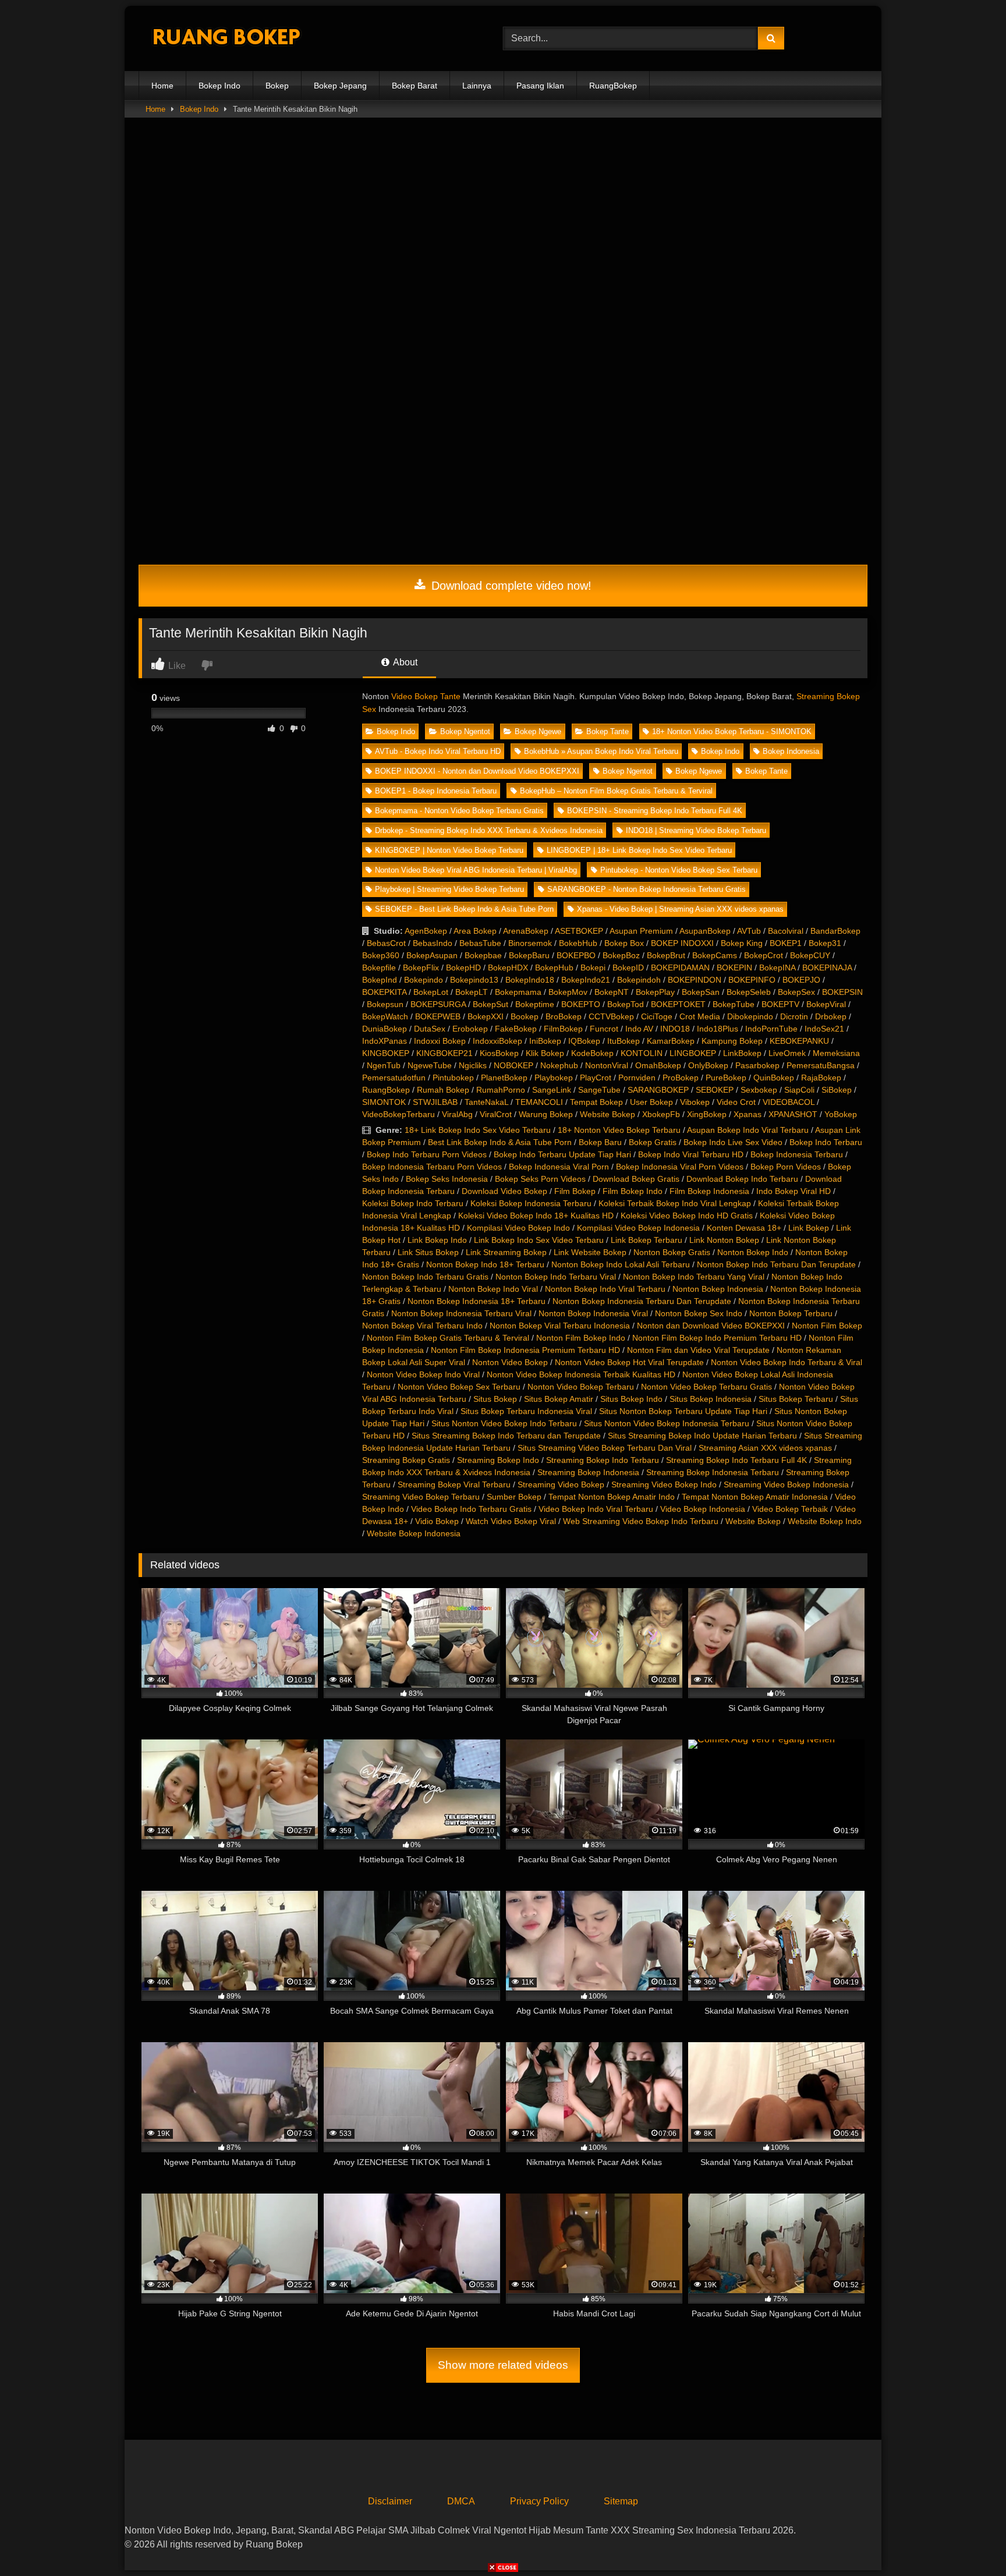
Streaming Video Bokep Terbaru (421, 1497)
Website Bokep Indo (825, 1521)
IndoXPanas (385, 1041)
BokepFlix (421, 968)
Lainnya (477, 86)
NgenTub (384, 1065)
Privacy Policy (539, 2501)
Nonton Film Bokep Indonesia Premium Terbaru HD (525, 1350)
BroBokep (564, 1016)
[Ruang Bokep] (226, 39)
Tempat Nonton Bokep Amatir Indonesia (755, 1497)
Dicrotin (794, 1016)
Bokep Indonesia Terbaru (797, 1154)
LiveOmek (787, 1053)
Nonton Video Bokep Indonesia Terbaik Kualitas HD (581, 1374)
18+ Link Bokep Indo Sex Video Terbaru (478, 1130)
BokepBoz (621, 955)
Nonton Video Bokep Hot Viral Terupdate (629, 1362)
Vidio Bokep (437, 1521)
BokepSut (490, 1004)
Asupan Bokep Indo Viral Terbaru (748, 1130)
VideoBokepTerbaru (398, 1114)
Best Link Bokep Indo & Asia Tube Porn (500, 1142)
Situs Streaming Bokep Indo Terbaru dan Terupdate (506, 1436)
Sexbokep (759, 1090)
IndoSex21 (824, 1029)
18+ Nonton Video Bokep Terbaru (619, 1130)
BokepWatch (385, 1016)
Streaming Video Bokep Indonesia (786, 1484)
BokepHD (463, 968)
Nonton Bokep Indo (753, 1252)
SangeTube (599, 1090)
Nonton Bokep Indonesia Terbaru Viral (461, 1313)
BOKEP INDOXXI (682, 943)
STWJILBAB (435, 1102)
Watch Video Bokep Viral (511, 1521)
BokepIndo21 (586, 980)
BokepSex (796, 992)
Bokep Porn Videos (786, 1167)
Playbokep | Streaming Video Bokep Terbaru (449, 889)
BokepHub (554, 968)
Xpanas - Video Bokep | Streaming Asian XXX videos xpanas (680, 909)
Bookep (525, 1016)
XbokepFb (661, 1114)
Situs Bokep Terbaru (796, 1399)
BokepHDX (508, 968)
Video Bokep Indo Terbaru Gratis (471, 1509)
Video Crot (736, 1102)
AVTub (749, 931)
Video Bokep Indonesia (703, 1509)
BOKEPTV (780, 1004)
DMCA (461, 2501)
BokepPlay (655, 992)
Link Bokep (809, 1228)
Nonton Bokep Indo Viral (493, 1289)
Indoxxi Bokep (440, 1041)
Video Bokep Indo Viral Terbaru (596, 1509)
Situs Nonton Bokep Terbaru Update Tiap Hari (683, 1411)
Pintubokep (453, 1078)
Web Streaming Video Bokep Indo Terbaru (641, 1521)
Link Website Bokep (590, 1252)
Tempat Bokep (596, 1102)
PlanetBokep (504, 1078)
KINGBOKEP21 (444, 1053)
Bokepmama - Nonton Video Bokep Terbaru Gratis (459, 811)
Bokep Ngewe (538, 731)
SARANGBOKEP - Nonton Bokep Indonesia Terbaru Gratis (647, 889)
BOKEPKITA (384, 992)
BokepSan (701, 992)
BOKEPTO (581, 1004)
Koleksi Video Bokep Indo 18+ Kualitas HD (536, 1216)
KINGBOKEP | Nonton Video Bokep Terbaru (449, 850)
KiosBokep (499, 1053)
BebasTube (480, 943)
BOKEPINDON (695, 980)
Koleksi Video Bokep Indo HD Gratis (687, 1216)
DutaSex (430, 1029)
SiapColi (799, 1090)
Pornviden (637, 1078)
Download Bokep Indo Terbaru (742, 1179)
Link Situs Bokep (428, 1252)
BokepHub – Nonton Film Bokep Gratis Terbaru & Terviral (616, 791)
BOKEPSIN (842, 992)
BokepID (628, 968)
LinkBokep (742, 1053)
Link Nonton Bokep (724, 1240)
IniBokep (545, 1041)
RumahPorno (501, 1090)
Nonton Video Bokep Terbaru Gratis (706, 1387)
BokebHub (578, 943)
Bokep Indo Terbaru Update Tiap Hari (562, 1154)
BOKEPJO (801, 980)
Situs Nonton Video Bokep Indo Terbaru (504, 1423)
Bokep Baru (600, 1142)
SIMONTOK (384, 1102)
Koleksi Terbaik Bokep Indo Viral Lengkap (675, 1203)
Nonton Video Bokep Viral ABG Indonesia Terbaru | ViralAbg (476, 870)
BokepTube (734, 1004)
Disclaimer (390, 2501)
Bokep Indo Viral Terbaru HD (691, 1154)
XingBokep (707, 1114)
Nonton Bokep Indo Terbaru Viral (556, 1277)
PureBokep (726, 1078)
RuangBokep (613, 86)
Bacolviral (786, 931)
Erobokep (470, 1029)
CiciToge (657, 1016)
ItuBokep (624, 1041)
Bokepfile (379, 968)
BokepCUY (810, 955)
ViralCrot (496, 1114)
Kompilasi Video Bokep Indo (518, 1228)
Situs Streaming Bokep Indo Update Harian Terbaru (702, 1436)
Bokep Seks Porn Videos (540, 1179)
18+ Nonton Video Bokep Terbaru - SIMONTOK (732, 731)
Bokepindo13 (474, 980)
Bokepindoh (639, 980)
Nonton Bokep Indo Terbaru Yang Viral (694, 1277)
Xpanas (748, 1114)
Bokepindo (424, 980)
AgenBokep (426, 931)
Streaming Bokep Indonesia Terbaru (713, 1472)
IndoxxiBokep (497, 1041)
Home (162, 86)
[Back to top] (970, 2541)
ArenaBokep (526, 931)
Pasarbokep (757, 1065)
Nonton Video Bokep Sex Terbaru (459, 1387)
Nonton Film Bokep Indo (581, 1338)
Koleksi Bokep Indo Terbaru (413, 1203)
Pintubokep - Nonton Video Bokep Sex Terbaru (679, 870)
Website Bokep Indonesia (414, 1533)
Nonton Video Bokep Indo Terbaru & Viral (787, 1362)
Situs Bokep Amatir (559, 1399)
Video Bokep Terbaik (790, 1509)
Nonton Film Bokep (827, 1326)
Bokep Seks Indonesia (447, 1179)
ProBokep (681, 1078)
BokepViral (826, 1004)
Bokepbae (483, 955)
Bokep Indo (219, 86)
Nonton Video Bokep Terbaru (581, 1387)
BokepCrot (764, 955)
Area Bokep (475, 931)
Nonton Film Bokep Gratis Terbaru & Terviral (448, 1338)
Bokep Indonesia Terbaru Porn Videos (432, 1167)
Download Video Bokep (504, 1191)
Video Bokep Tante (426, 696)
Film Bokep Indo (633, 1191)
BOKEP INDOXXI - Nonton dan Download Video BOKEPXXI (477, 771)
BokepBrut (666, 955)
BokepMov (568, 992)
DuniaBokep (385, 1029)
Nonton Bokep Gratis (672, 1252)
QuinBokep (774, 1078)
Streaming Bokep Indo (498, 1460)
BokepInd (380, 980)
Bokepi (593, 968)
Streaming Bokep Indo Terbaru (603, 1460)
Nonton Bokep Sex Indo (699, 1313)
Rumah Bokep (443, 1090)
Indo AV (639, 1029)
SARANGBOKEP (658, 1090)
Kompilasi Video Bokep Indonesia (638, 1228)
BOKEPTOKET (678, 1004)
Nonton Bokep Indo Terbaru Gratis (425, 1277)
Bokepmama (518, 992)
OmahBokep (658, 1065)
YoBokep (841, 1114)
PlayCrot (596, 1078)
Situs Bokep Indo (631, 1399)
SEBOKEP (715, 1090)
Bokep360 (381, 955)
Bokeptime (535, 1004)
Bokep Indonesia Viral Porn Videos (680, 1167)
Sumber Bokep (514, 1497)
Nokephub (559, 1065)
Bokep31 (825, 943)
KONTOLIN (642, 1053)
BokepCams (715, 955)
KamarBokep (671, 1041)
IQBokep (584, 1041)
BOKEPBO (576, 955)
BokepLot (431, 992)
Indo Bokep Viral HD (794, 1191)
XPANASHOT (793, 1114)
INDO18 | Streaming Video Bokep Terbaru (696, 830)
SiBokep (837, 1090)
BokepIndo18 (530, 980)
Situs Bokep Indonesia (711, 1399)
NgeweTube (430, 1065)
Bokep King (742, 943)
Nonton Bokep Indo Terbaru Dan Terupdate (776, 1264)
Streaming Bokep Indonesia (588, 1472)
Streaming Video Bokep (561, 1484)
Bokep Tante (608, 731)
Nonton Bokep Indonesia (718, 1289)
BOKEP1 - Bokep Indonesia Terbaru (436, 791)
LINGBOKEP (693, 1053)
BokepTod (626, 1004)
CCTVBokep (611, 1016)
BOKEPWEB (438, 1016)
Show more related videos (503, 2365)
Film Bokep (575, 1191)
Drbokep (831, 1016)
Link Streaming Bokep (506, 1252)
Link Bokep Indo (437, 1240)
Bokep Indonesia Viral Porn (559, 1167)
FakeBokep (516, 1029)
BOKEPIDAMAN (680, 968)
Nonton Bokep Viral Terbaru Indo (422, 1326)
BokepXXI (486, 1016)
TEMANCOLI (539, 1102)
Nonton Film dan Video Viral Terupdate (698, 1350)
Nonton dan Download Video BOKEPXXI (711, 1326)
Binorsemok (530, 943)
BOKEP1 (786, 943)
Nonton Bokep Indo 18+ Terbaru (485, 1264)
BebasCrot (386, 943)
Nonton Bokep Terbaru (791, 1313)
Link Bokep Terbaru (647, 1240)
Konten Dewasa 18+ (744, 1228)
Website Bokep (608, 1114)
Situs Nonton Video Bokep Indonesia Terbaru (667, 1423)
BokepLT (472, 992)
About (404, 662)
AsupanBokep (705, 931)
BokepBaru (529, 955)
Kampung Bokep (732, 1041)
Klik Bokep (545, 1053)
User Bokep (651, 1102)
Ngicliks (473, 1065)
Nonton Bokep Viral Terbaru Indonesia (560, 1326)
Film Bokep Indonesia (709, 1191)
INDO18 (675, 1029)
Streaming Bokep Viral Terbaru (454, 1484)
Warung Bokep (546, 1114)
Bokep (277, 86)
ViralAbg (457, 1114)
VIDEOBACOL (789, 1102)
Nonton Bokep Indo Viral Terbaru (605, 1289)
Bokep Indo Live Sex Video (733, 1142)
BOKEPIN (734, 968)
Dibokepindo (750, 1016)
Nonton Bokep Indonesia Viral (593, 1313)
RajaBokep (821, 1078)
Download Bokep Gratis (636, 1179)
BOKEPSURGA (438, 1004)
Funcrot (604, 1029)
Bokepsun (385, 1004)
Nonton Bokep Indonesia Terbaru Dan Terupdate (642, 1301)
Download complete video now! (510, 586)
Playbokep (554, 1078)
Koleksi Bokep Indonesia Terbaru (531, 1203)
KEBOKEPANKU (799, 1041)
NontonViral (607, 1065)
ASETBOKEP (579, 931)
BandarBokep (835, 931)
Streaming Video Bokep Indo (664, 1484)
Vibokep (695, 1102)
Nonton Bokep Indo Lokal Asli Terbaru (621, 1264)
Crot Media (700, 1016)
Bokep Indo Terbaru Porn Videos (427, 1154)
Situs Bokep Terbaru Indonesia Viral (526, 1411)
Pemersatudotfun (394, 1078)
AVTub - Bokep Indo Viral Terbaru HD (438, 751)
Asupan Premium (641, 931)
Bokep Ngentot (465, 731)
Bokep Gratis (653, 1142)
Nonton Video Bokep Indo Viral (423, 1374)
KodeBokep (592, 1053)
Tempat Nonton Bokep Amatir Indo (612, 1497)
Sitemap (621, 2501)
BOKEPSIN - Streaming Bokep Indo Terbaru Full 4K (655, 811)
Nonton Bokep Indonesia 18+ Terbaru (477, 1301)
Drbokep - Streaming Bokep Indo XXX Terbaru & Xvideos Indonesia (489, 830)
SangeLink (552, 1090)
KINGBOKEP (386, 1053)
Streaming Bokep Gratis (406, 1460)
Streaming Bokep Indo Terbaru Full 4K (736, 1460)
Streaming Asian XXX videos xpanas (765, 1448)
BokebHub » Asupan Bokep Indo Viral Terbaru (601, 751)
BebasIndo (433, 943)
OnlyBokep (708, 1065)
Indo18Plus (718, 1029)
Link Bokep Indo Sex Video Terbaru (539, 1240)
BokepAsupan (432, 955)
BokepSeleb (749, 992)
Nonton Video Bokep (510, 1362)
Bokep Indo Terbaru (826, 1142)
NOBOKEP (513, 1065)
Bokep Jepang (340, 86)
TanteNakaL (486, 1102)
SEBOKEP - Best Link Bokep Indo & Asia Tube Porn (464, 909)
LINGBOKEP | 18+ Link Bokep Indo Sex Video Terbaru (639, 850)
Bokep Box (624, 943)
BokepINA (777, 968)
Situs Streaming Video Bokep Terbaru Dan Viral (605, 1448)
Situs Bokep (495, 1399)
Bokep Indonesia (791, 751)
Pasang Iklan (540, 86)
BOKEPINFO (752, 980)
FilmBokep (563, 1029)
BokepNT (612, 992)
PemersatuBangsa (821, 1065)
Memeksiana (836, 1053)
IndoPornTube (771, 1029)
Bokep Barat (415, 86)
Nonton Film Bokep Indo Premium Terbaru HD (717, 1338)
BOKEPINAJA (827, 968)
